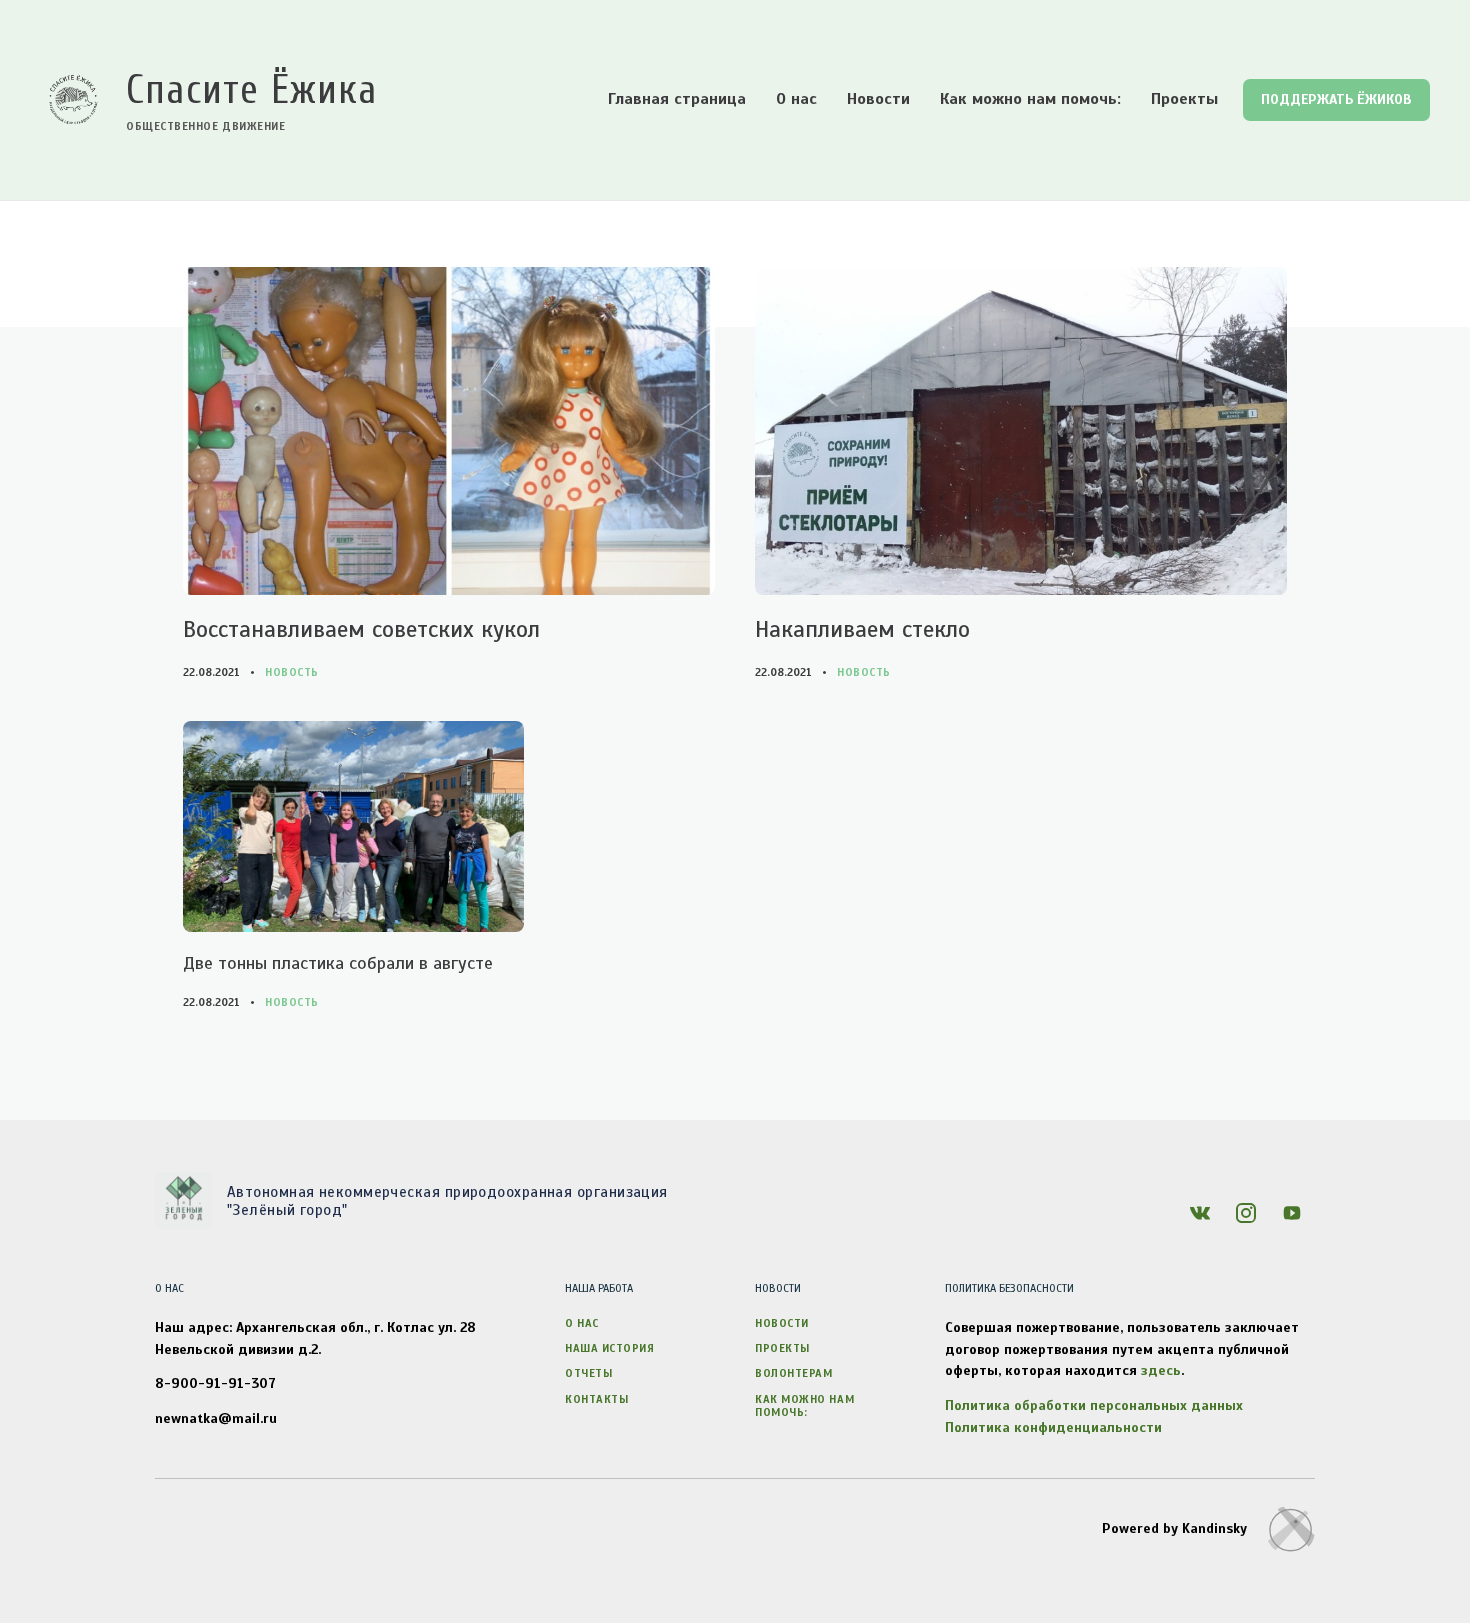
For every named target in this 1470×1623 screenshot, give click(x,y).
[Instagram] (1246, 1213)
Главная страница (677, 99)
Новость (292, 672)
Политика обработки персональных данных (1094, 1405)
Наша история (610, 1348)
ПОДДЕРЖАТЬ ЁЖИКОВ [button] (1336, 99)
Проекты (1184, 99)
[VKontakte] (1200, 1213)
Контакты (596, 1399)
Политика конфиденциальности (1053, 1427)
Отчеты (588, 1373)
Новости (878, 99)
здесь (1161, 1370)
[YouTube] (1292, 1213)
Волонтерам (794, 1373)
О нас (796, 99)
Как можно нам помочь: (1030, 99)
